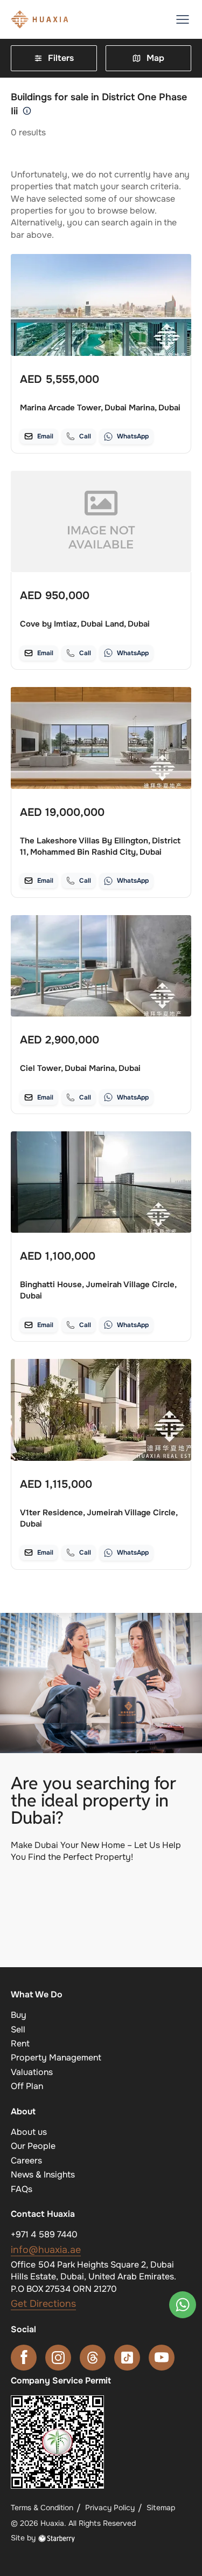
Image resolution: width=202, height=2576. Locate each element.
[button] (183, 19)
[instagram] (58, 2358)
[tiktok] (127, 2358)
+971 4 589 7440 (44, 2234)
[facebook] (24, 2358)
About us (29, 2132)
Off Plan (27, 2086)
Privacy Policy (110, 2508)
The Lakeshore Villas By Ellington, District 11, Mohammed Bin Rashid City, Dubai (100, 846)
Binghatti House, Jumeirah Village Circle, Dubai (98, 1290)
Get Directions (43, 2304)
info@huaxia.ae (46, 2250)
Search (101, 1890)
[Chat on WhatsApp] (183, 2305)
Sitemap (161, 2508)
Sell (18, 2029)
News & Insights (43, 2175)
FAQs (22, 2189)
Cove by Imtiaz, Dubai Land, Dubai (85, 624)
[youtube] (162, 2358)
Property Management (56, 2058)
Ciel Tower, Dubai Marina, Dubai (80, 1068)
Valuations (32, 2072)
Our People (33, 2146)
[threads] (93, 2358)
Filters (61, 58)
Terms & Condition (42, 2508)
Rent (20, 2043)
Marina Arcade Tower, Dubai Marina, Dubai (100, 408)
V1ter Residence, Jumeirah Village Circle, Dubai (99, 1518)
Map (155, 58)
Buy (19, 2015)
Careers (26, 2161)
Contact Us (101, 1931)
